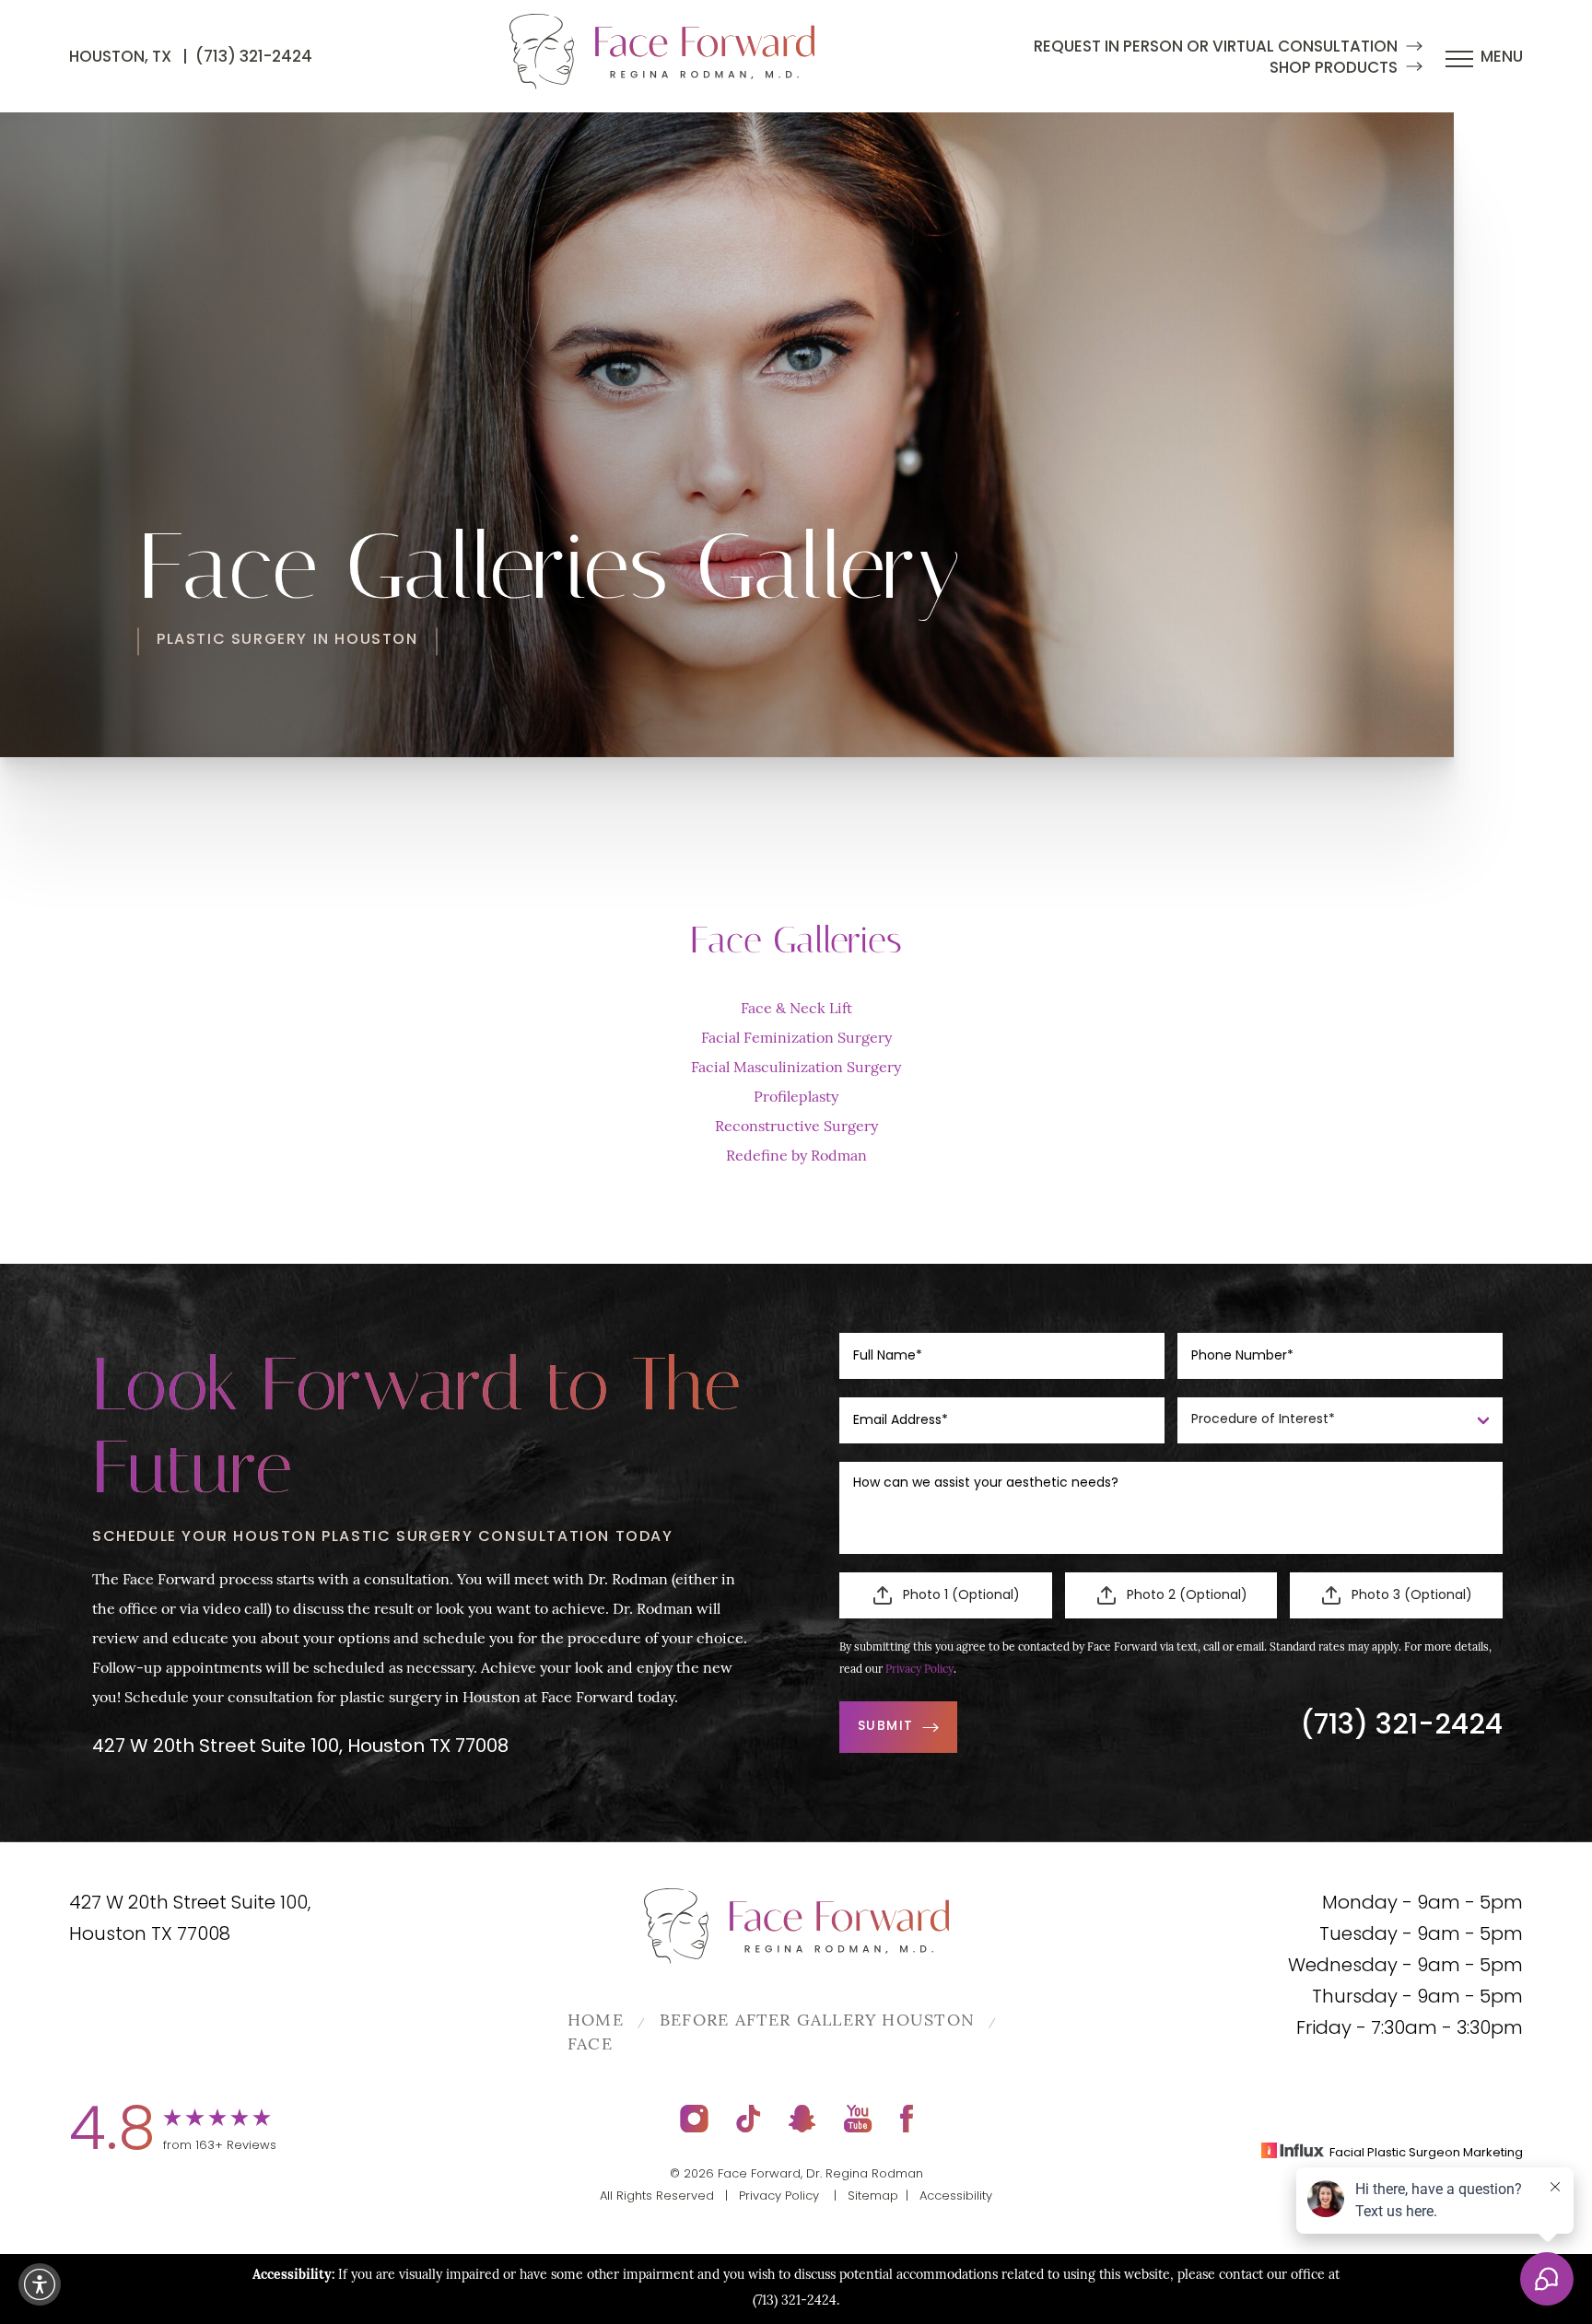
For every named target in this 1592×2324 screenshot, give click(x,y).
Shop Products (1334, 69)
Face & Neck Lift (796, 1010)
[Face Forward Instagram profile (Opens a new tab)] (694, 2119)
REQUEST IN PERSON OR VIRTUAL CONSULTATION (1216, 47)
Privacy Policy (919, 1670)
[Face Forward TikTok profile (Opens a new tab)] (749, 2119)
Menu (1502, 58)
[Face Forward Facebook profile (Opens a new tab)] (907, 2119)
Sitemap (873, 2196)
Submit (885, 1727)
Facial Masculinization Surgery (796, 1069)
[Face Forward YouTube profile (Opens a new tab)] (858, 2119)
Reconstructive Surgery (796, 1127)
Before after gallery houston (817, 2022)
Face (590, 2046)
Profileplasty (796, 1098)
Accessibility (956, 2196)
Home (596, 2022)
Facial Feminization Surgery (796, 1039)
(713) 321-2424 (254, 58)
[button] (40, 2284)
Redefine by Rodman (796, 1157)
